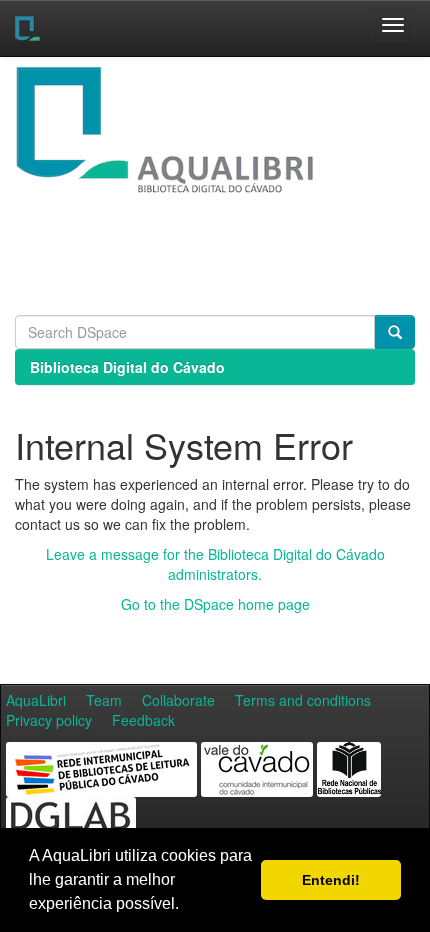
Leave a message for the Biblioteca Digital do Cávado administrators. (215, 564)
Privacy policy (49, 720)
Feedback (143, 720)
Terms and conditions (303, 700)
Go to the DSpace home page (215, 604)
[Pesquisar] (395, 332)
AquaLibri (36, 700)
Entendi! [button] (331, 880)
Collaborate (178, 700)
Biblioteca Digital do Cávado (127, 367)
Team (104, 700)
